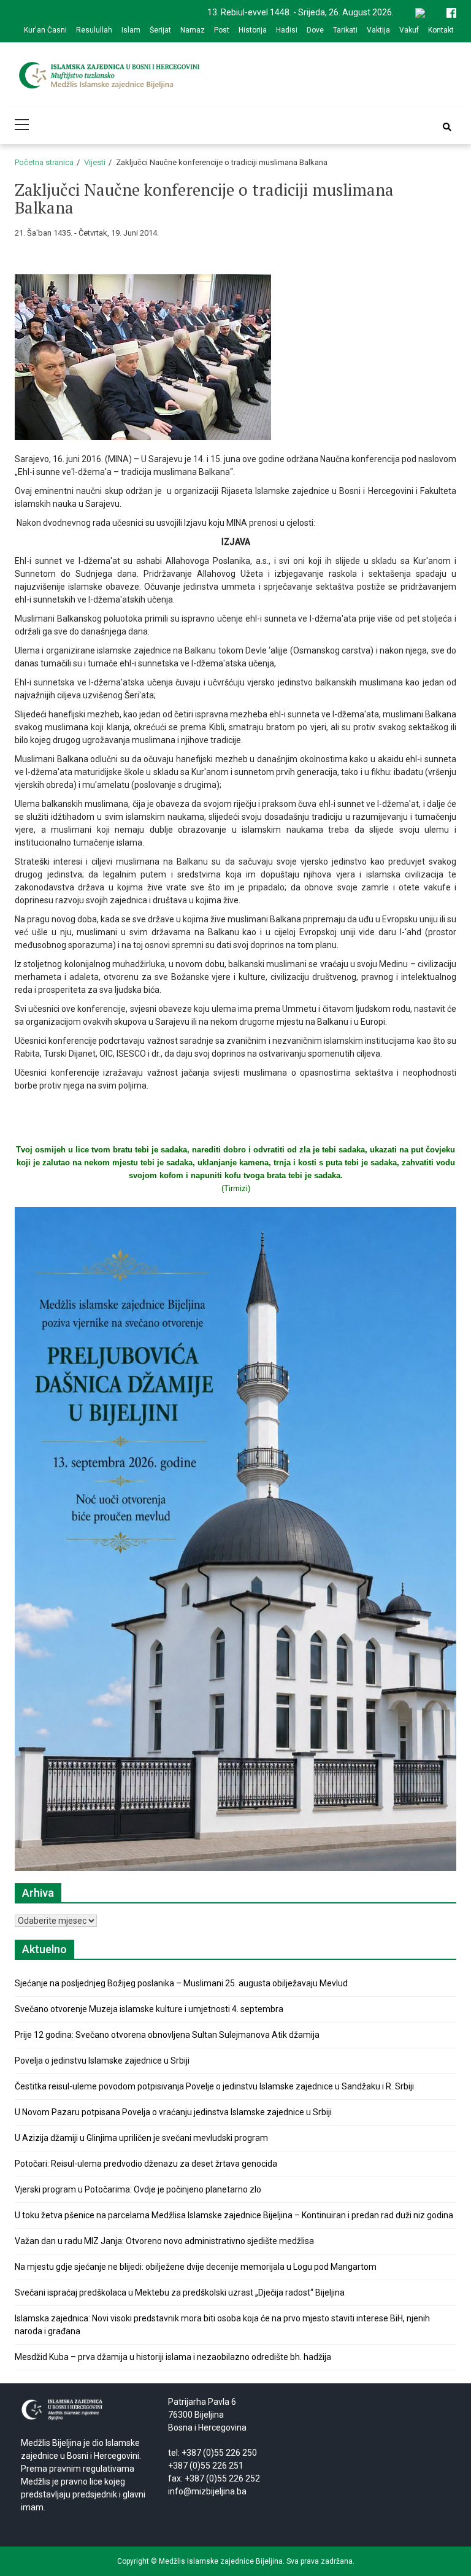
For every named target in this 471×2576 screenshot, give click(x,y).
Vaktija (378, 30)
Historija (253, 30)
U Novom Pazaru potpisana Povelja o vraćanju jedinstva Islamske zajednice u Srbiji (173, 2112)
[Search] (447, 127)
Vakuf (409, 30)
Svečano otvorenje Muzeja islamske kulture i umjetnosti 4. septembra (149, 2009)
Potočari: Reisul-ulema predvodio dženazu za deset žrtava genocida (146, 2164)
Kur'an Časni (45, 30)
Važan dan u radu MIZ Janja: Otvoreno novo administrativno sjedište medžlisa (164, 2241)
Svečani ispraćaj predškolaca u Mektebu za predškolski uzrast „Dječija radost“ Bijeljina (180, 2293)
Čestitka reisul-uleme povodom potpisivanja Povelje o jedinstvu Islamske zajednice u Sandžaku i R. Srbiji (214, 2086)
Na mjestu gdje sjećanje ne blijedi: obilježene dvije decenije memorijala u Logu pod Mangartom (196, 2267)
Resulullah (94, 30)
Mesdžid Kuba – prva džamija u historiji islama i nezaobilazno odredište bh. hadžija (173, 2357)
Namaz (193, 30)
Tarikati (345, 30)
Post (222, 30)
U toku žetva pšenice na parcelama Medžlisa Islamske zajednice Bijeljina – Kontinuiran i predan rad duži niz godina (234, 2215)
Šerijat (160, 30)
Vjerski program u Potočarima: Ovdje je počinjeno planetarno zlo (138, 2189)
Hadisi (287, 30)
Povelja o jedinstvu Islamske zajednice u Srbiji (102, 2061)
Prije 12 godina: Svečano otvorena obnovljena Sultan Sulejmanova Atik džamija (167, 2035)
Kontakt (441, 30)
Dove (315, 30)
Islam (131, 30)
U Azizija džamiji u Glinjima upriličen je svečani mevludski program (141, 2138)
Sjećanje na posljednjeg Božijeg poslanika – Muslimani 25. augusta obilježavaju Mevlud (181, 1983)
